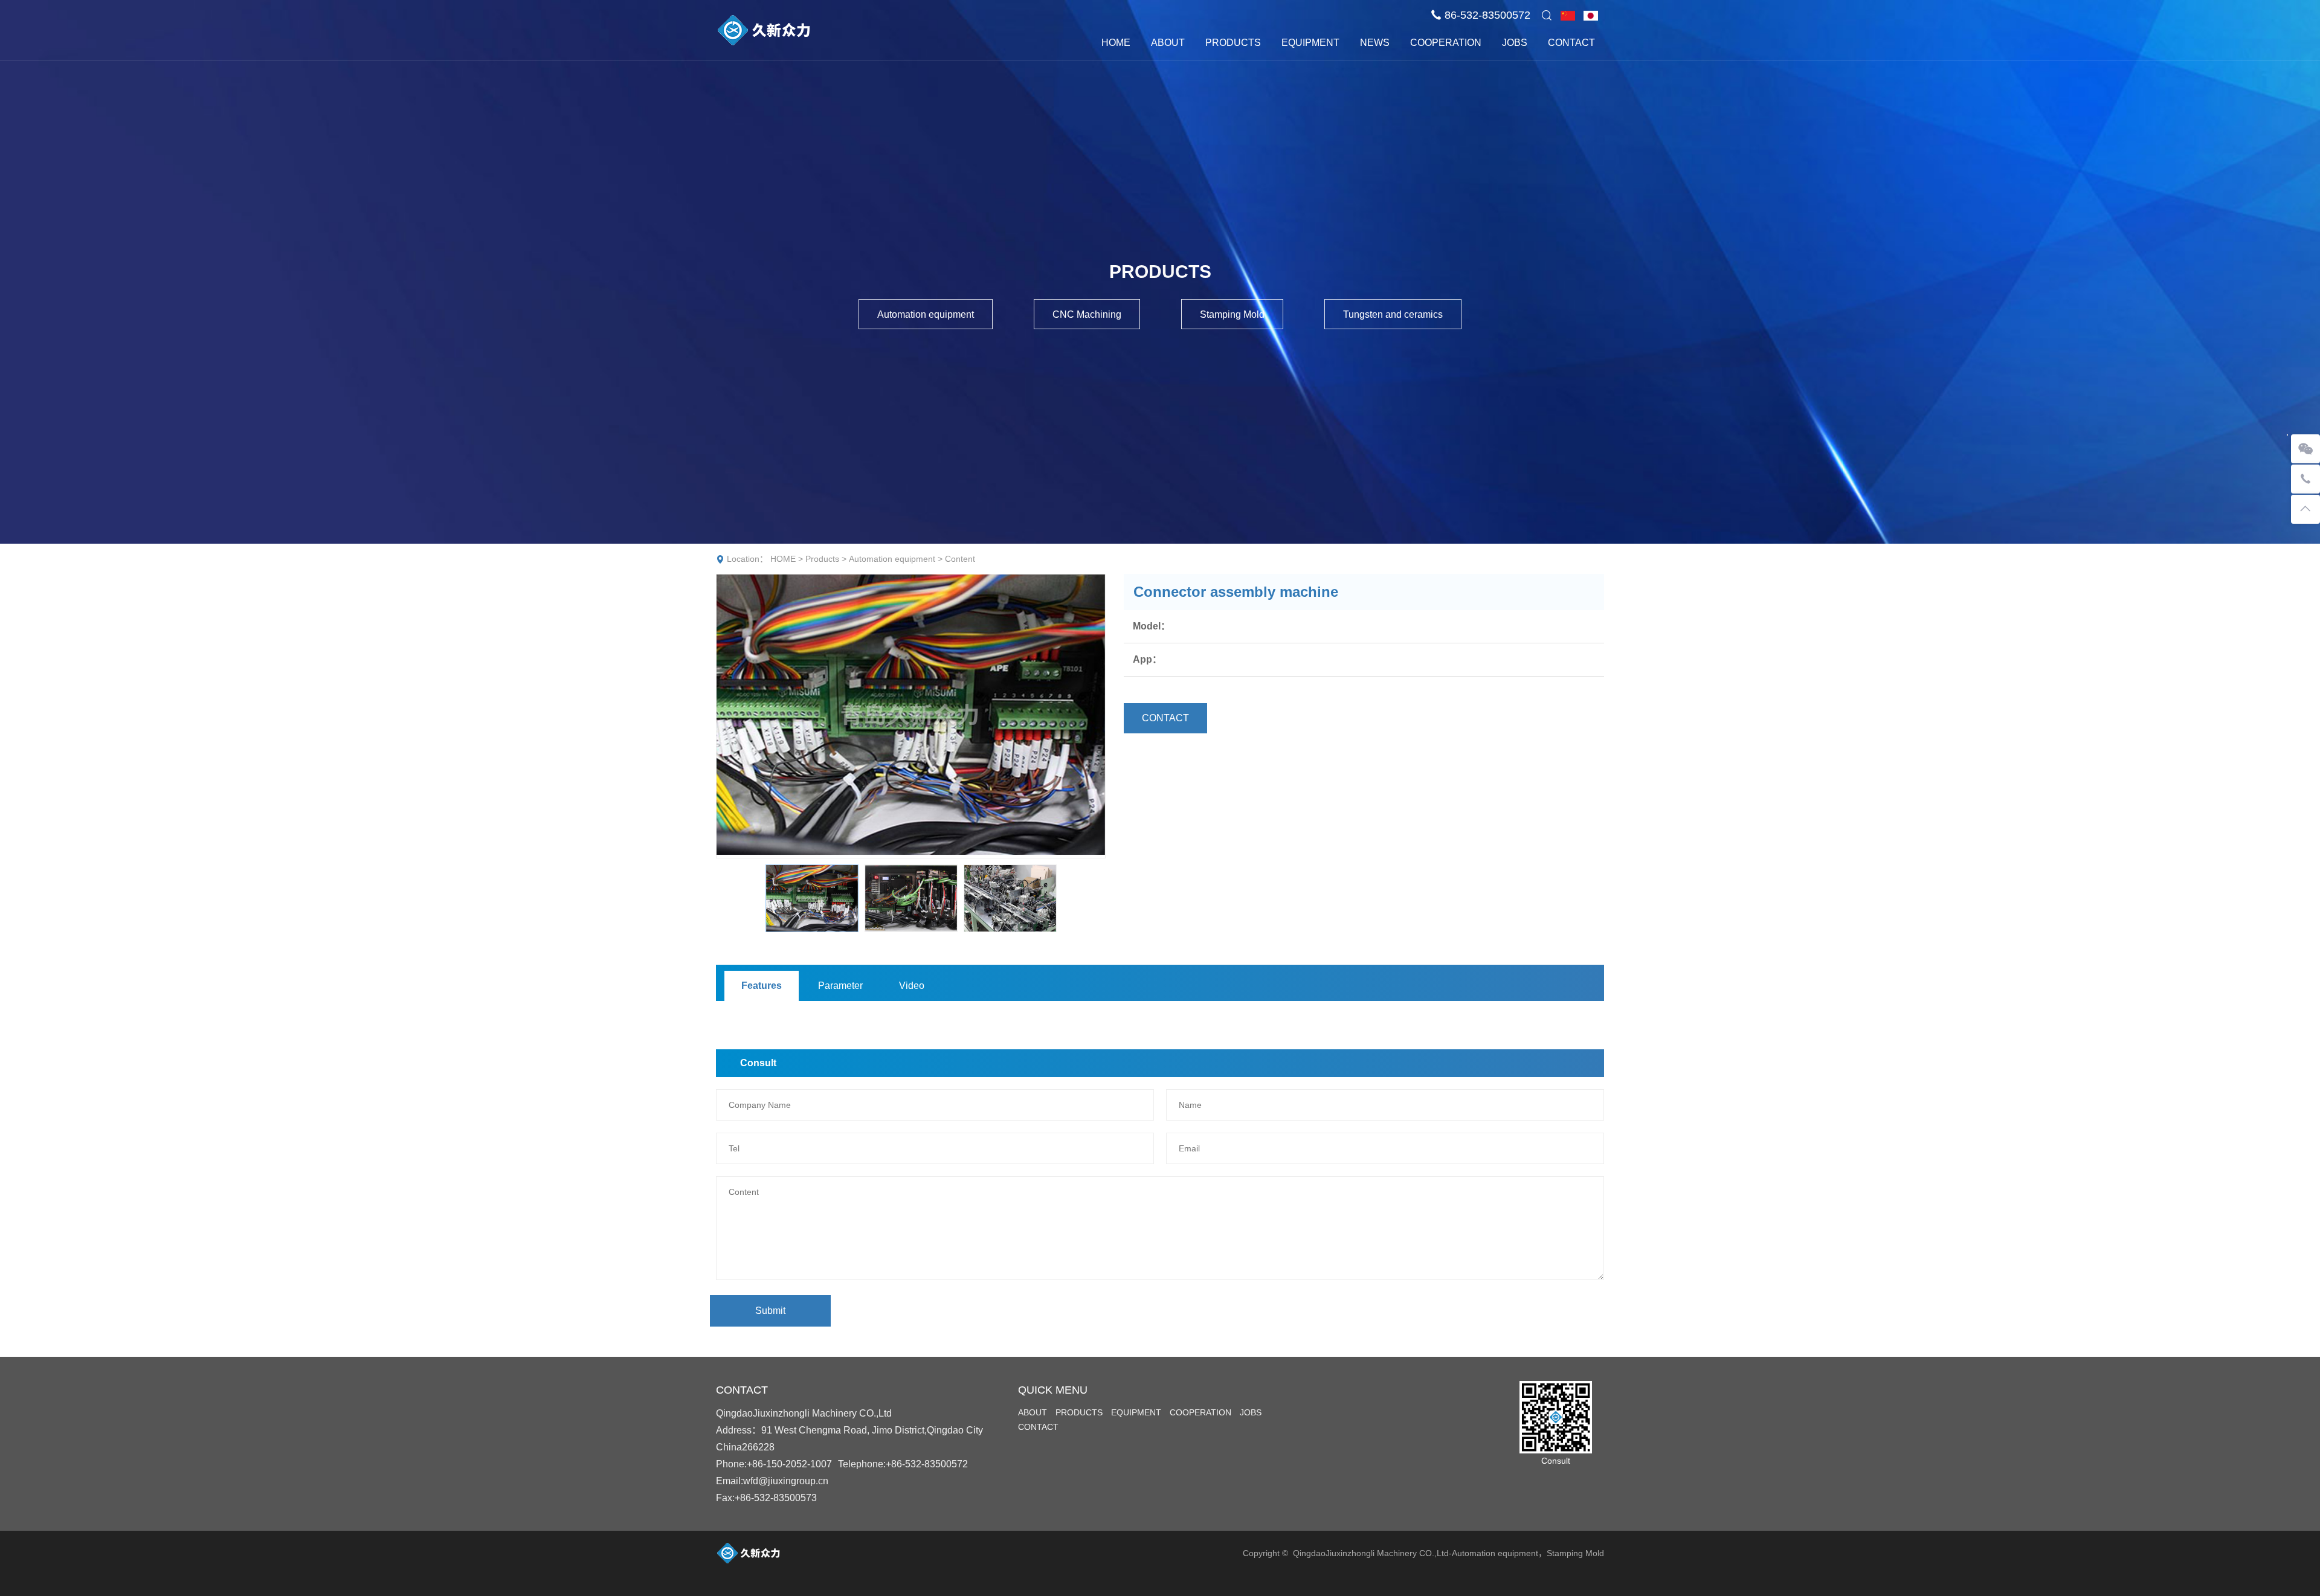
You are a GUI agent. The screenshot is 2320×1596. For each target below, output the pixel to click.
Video (912, 986)
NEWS (1375, 43)
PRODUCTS (1233, 43)
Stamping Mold (1232, 314)
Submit (770, 1311)
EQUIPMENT (1310, 43)
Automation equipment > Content (912, 559)
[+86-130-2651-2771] (2305, 479)
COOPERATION (1446, 43)
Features (762, 986)
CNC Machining (1087, 314)
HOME (1116, 43)
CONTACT (1571, 43)
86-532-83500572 (1487, 15)
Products (822, 559)
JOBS (1515, 43)
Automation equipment (926, 314)
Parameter (840, 986)
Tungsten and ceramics (1393, 314)
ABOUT (1168, 43)
